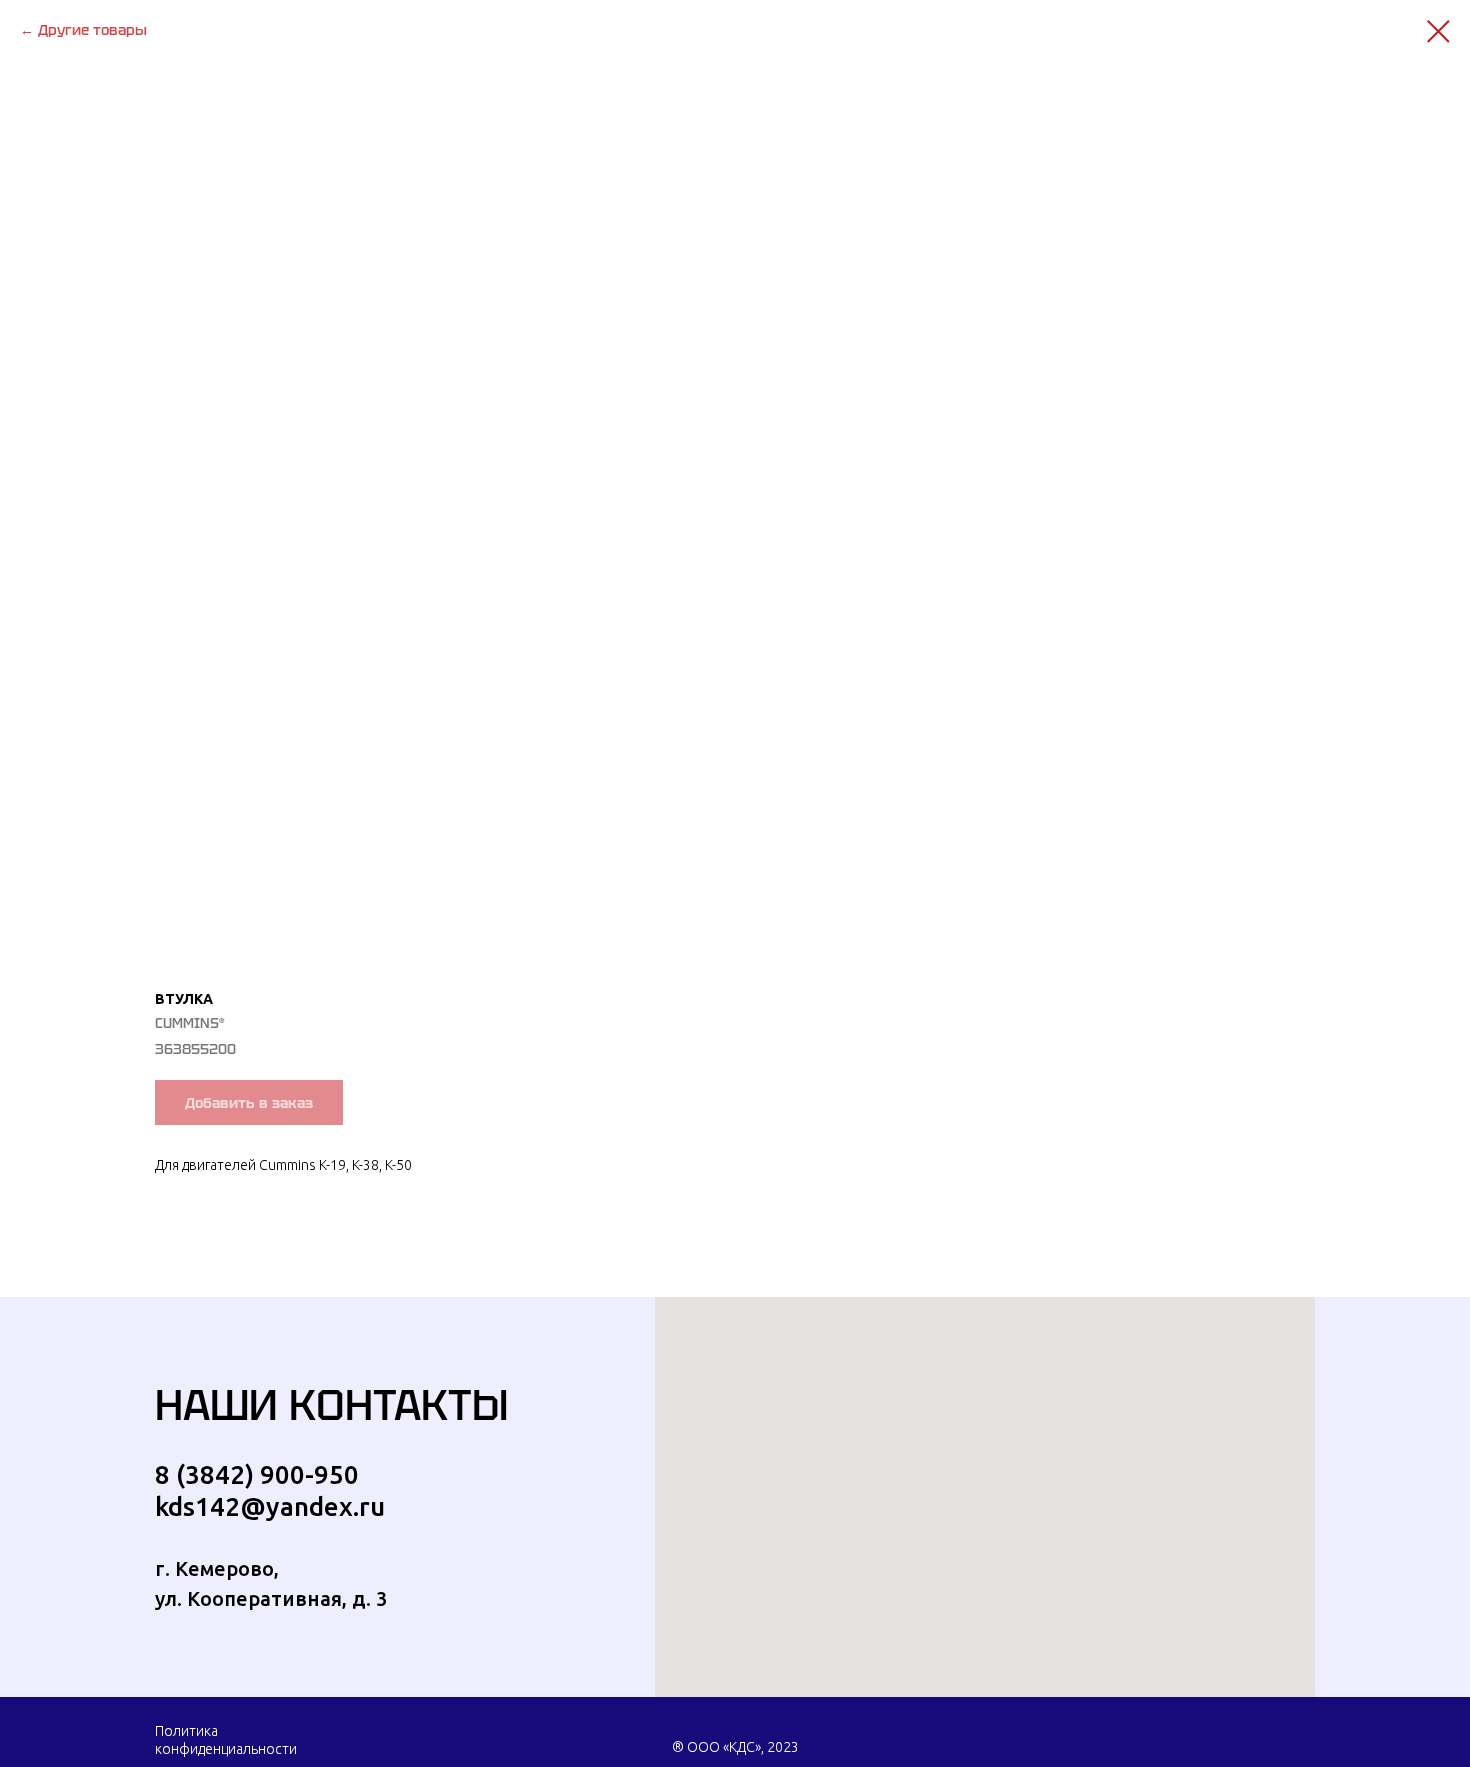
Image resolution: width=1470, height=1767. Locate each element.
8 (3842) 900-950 (257, 1474)
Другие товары (92, 30)
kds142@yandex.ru (270, 1506)
